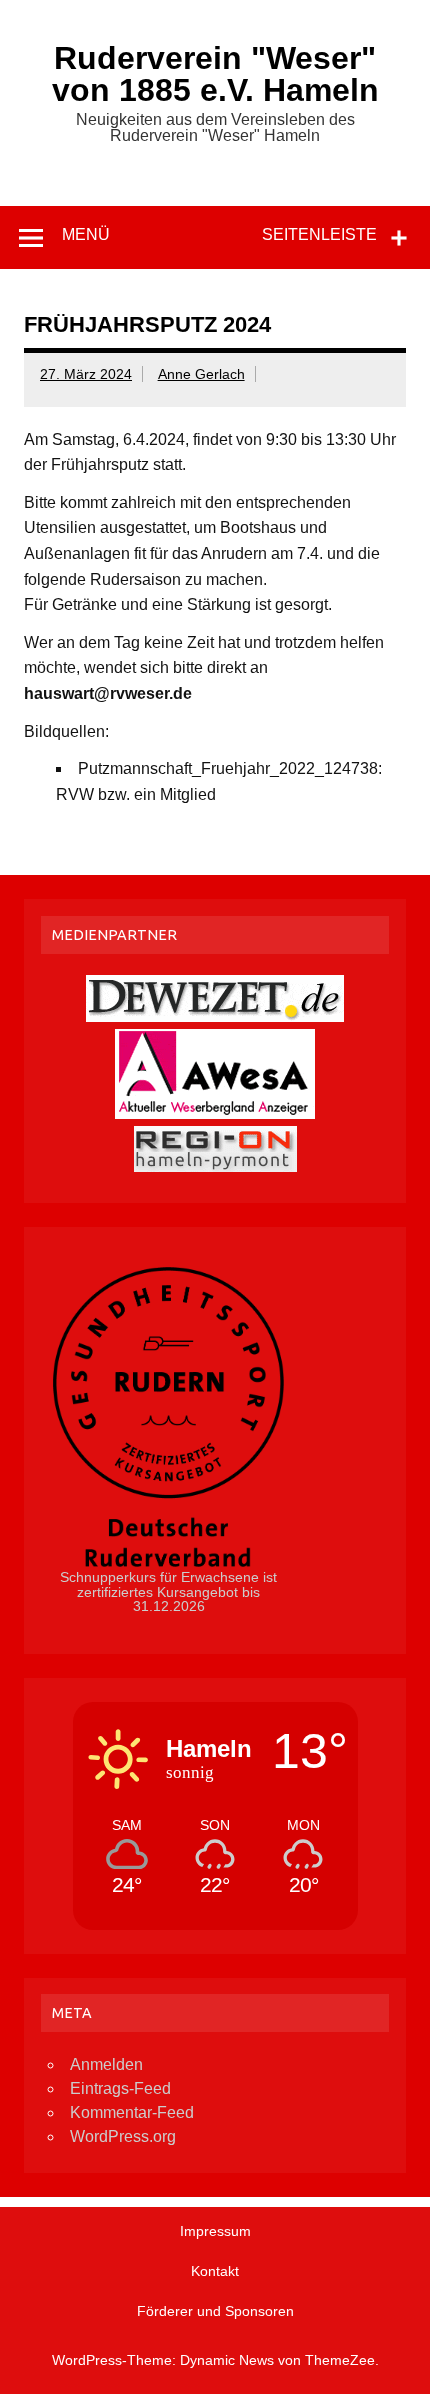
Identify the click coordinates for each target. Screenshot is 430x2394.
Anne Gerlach (201, 374)
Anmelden (106, 2064)
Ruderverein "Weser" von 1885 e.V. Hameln (215, 74)
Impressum (215, 2231)
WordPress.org (123, 2136)
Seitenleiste (319, 234)
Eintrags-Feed (120, 2088)
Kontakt (215, 2271)
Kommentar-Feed (132, 2112)
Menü (86, 234)
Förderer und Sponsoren (215, 2311)
